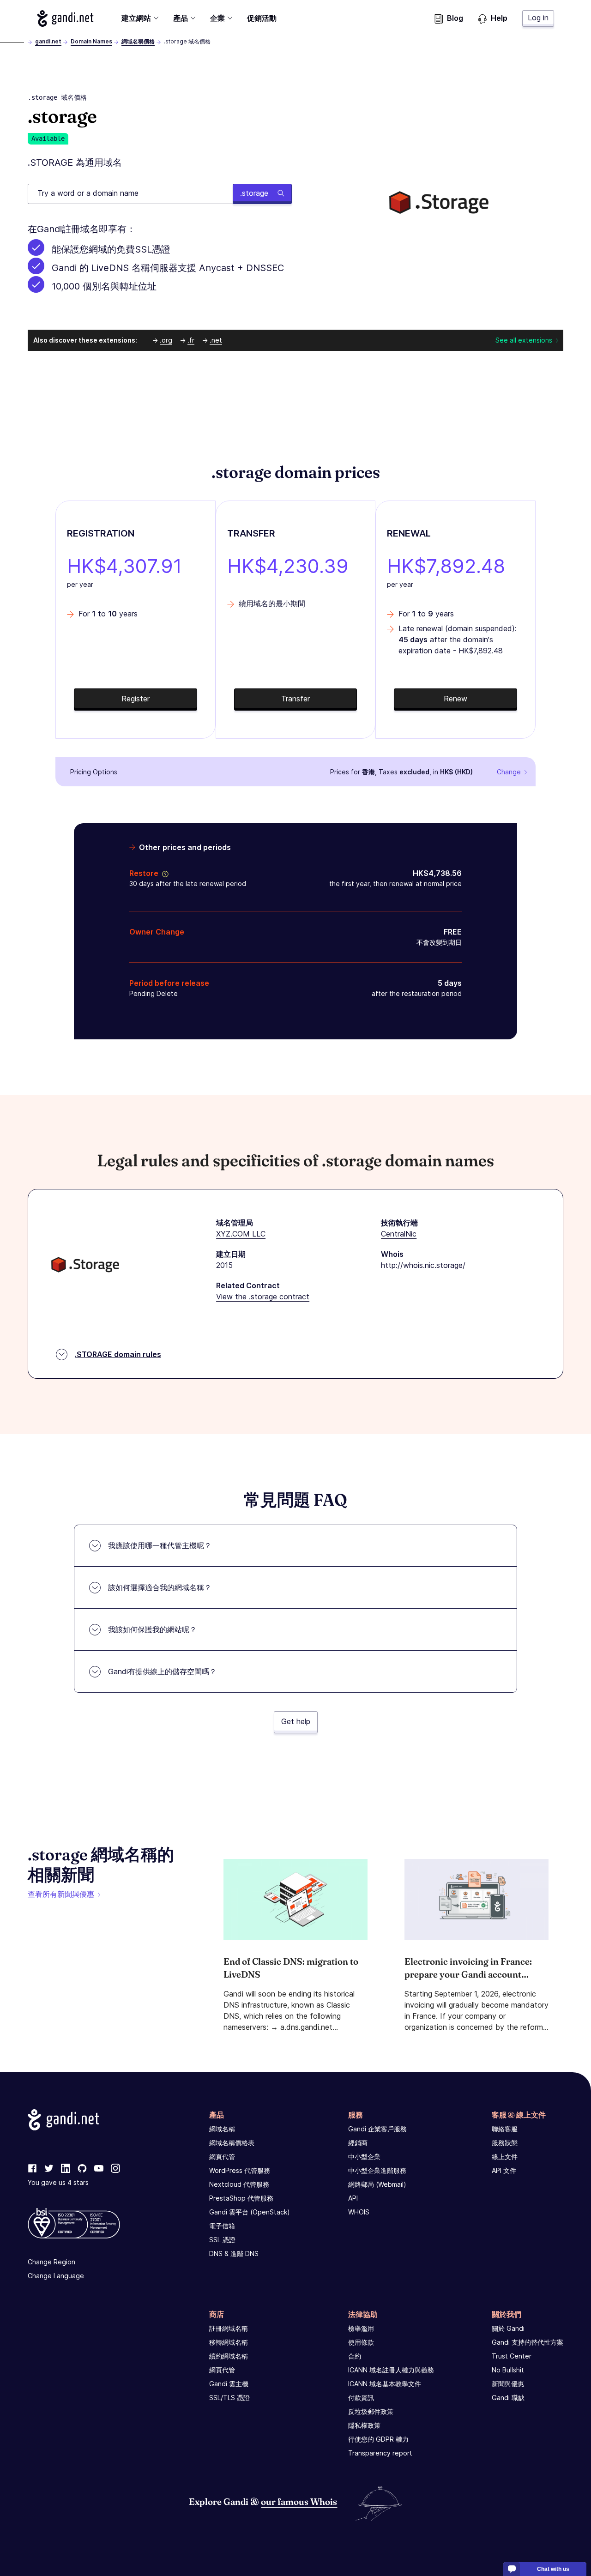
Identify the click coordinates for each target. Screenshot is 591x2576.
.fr (191, 340)
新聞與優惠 (508, 2384)
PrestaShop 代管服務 (241, 2198)
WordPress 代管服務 (240, 2170)
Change (509, 772)
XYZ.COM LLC (241, 1234)
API (353, 2198)
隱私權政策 (364, 2425)
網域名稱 (222, 2129)
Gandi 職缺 (508, 2398)
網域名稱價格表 (232, 2143)
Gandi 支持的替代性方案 (528, 2342)
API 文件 (504, 2170)
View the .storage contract (263, 1297)
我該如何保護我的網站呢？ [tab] (152, 1629)
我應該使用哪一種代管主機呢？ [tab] (160, 1545)
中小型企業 (364, 2157)
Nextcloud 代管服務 (239, 2184)
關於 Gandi (508, 2328)
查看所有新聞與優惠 (61, 1894)
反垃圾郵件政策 (371, 2411)
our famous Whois (299, 2501)
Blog (455, 18)
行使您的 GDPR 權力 (378, 2439)
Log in (538, 18)
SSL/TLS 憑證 (229, 2398)
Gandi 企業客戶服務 (377, 2129)
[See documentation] (163, 873)
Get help (296, 1721)
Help (499, 18)
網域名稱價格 (138, 41)
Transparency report (380, 2453)
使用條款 (361, 2342)
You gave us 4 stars (58, 2182)
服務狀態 (505, 2143)
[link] (32, 2169)
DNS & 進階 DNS (234, 2253)
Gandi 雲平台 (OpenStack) (250, 2212)
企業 (217, 18)
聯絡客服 (505, 2129)
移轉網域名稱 (229, 2342)
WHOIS (359, 2212)
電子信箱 (222, 2226)
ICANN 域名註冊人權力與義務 (391, 2370)
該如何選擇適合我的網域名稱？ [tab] (160, 1587)
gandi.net (48, 41)
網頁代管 (222, 2157)
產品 (181, 18)
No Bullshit (508, 2370)
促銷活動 (262, 18)
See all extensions (524, 340)
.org (166, 340)
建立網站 (136, 18)
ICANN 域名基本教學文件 (385, 2384)
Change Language (56, 2276)
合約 (355, 2356)
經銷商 (358, 2143)
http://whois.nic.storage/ (423, 1265)
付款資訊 (361, 2398)
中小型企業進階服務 (377, 2170)
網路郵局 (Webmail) (377, 2184)
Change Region (51, 2262)
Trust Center (512, 2356)
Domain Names (91, 41)
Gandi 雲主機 (229, 2384)
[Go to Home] (65, 18)
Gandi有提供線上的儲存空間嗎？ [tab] (162, 1671)
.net (216, 340)
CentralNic (399, 1234)
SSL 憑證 (222, 2240)
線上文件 (505, 2157)
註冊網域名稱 (229, 2328)
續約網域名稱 (229, 2356)
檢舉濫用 (361, 2328)
